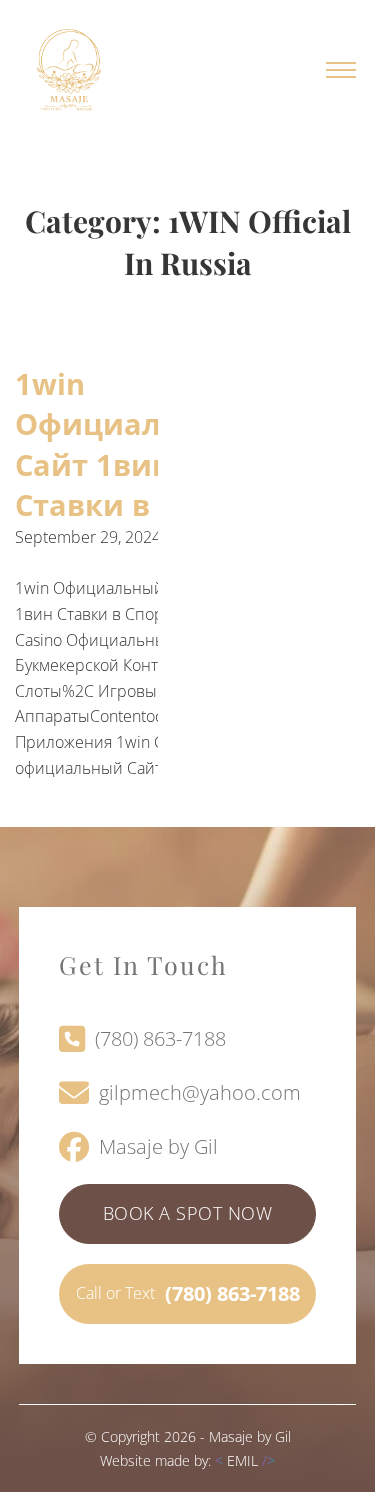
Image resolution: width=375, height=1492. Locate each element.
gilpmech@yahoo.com (200, 1092)
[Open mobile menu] (341, 70)
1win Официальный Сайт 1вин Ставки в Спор (129, 444)
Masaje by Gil (158, 1146)
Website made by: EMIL (187, 1460)
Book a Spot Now (188, 1213)
